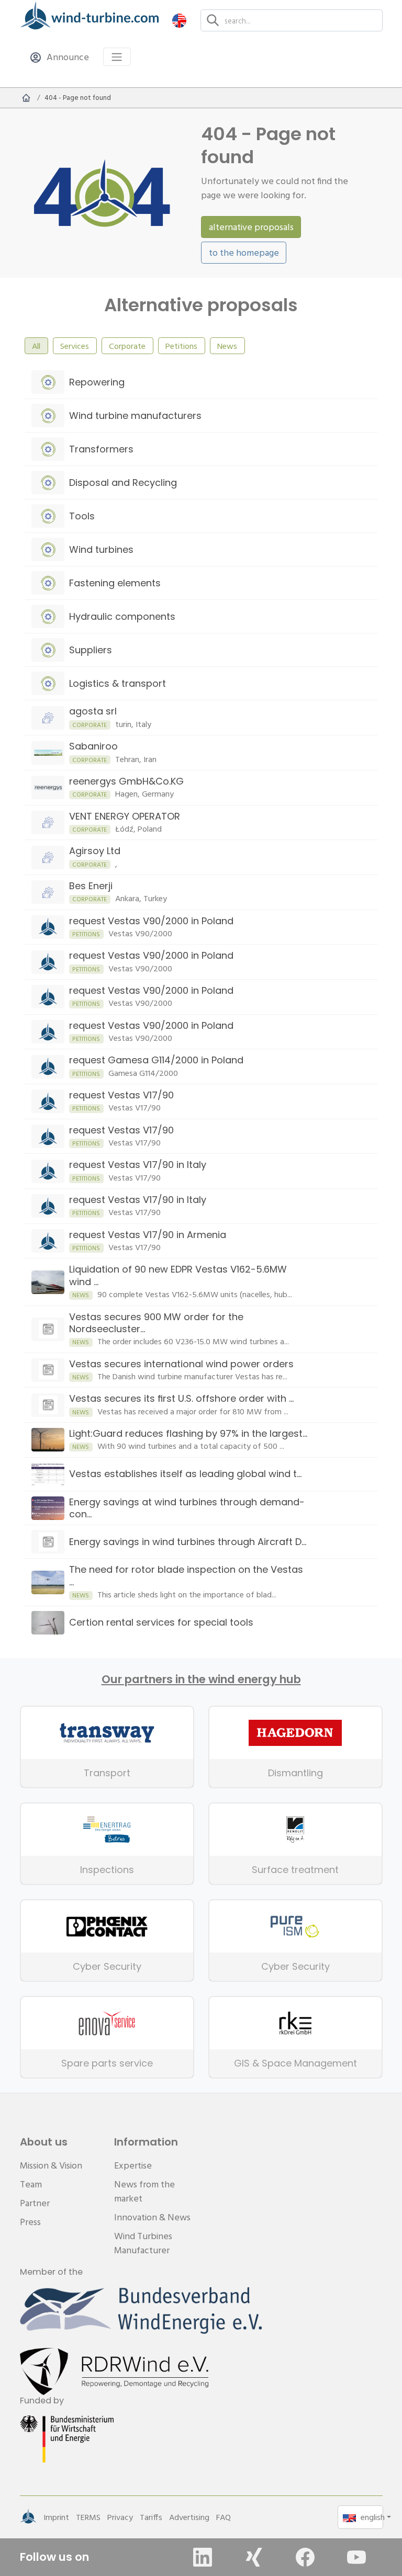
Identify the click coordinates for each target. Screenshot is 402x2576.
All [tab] (36, 346)
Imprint (56, 2517)
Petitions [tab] (181, 346)
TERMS (88, 2517)
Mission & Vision (51, 2165)
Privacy (120, 2517)
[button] (179, 20)
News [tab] (227, 346)
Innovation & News (152, 2217)
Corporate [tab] (127, 346)
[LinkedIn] (203, 2557)
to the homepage (244, 252)
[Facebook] (305, 2557)
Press (30, 2222)
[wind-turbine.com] (26, 98)
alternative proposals (251, 227)
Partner (35, 2203)
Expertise (133, 2165)
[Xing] (254, 2557)
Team (31, 2184)
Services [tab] (75, 346)
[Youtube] (356, 2557)
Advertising (189, 2517)
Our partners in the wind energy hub (201, 1679)
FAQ (224, 2517)
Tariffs (151, 2517)
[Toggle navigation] (117, 57)
